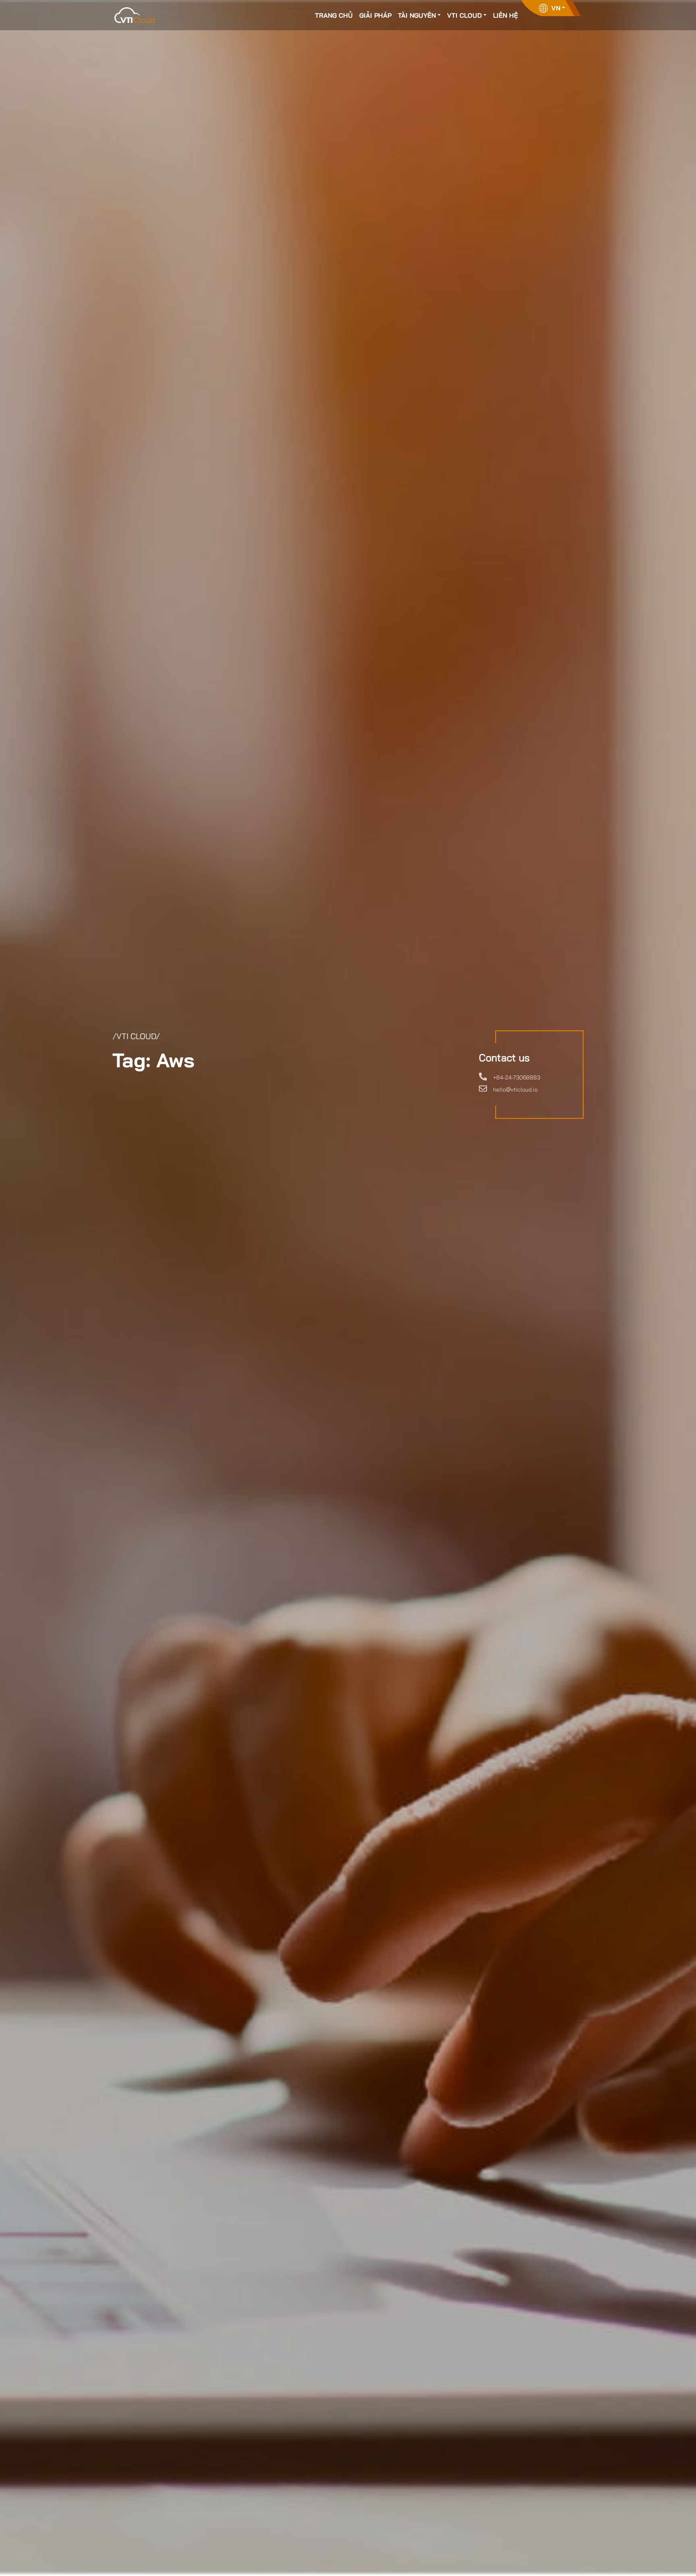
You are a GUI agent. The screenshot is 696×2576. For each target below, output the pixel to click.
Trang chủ (334, 15)
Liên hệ (505, 15)
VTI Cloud (464, 15)
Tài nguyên (417, 15)
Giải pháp (375, 15)
